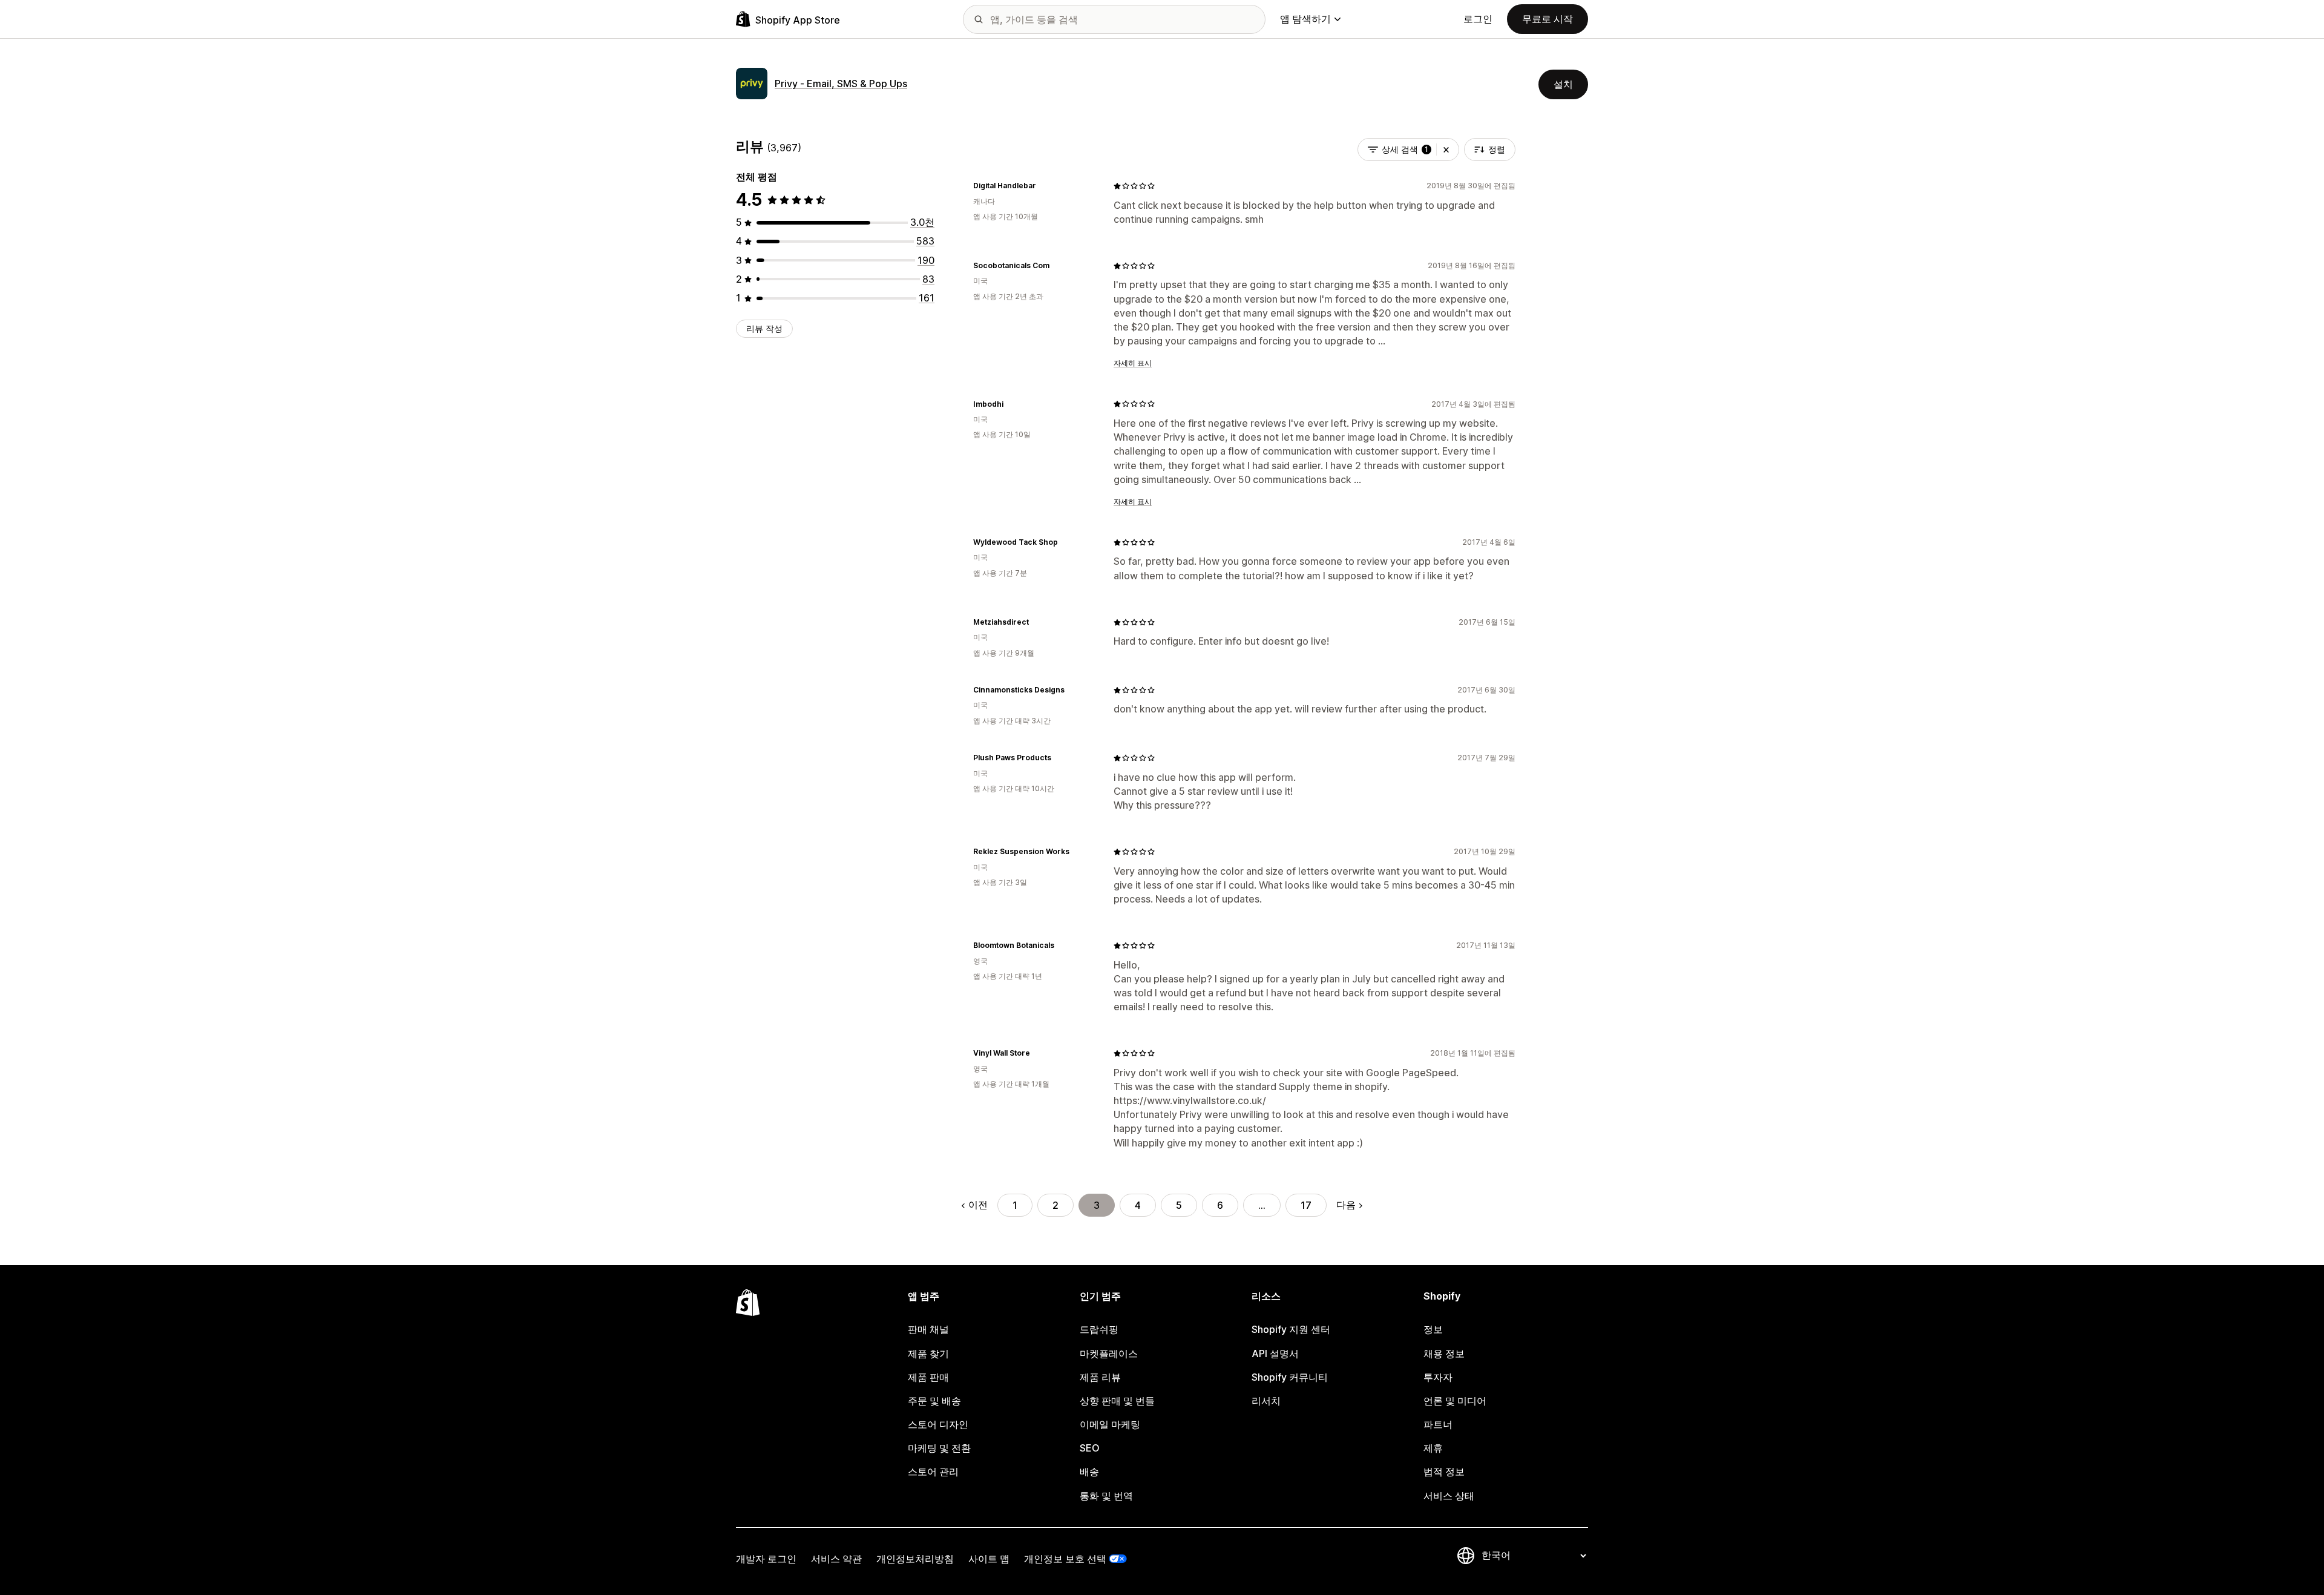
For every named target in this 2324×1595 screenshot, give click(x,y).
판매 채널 (928, 1329)
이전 (978, 1205)
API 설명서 (1275, 1353)
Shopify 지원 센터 (1291, 1329)
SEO (1090, 1448)
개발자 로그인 (766, 1559)
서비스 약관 (836, 1559)
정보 (1433, 1329)
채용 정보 (1444, 1353)
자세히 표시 (1133, 363)
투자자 (1438, 1377)
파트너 (1438, 1424)
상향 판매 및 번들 (1117, 1401)
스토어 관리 (933, 1472)
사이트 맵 (989, 1559)
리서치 (1266, 1401)
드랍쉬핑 (1099, 1329)
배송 (1089, 1472)
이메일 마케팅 (1110, 1424)
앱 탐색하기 (1305, 19)
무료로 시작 (1548, 19)
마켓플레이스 (1109, 1353)
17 (1306, 1205)
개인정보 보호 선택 (1065, 1559)
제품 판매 (928, 1377)
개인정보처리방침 (915, 1559)
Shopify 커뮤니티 (1290, 1377)
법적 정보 (1444, 1472)
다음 (1346, 1205)
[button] (1446, 150)
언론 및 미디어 (1455, 1401)
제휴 (1433, 1448)
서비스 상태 (1449, 1496)
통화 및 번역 (1106, 1496)
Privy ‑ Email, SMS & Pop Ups (841, 84)
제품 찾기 (928, 1353)
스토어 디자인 (938, 1424)
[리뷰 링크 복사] (1043, 186)
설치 (1563, 84)
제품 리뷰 (1100, 1377)
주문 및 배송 (934, 1401)
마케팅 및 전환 (939, 1448)
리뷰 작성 (764, 328)
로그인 (1478, 19)
